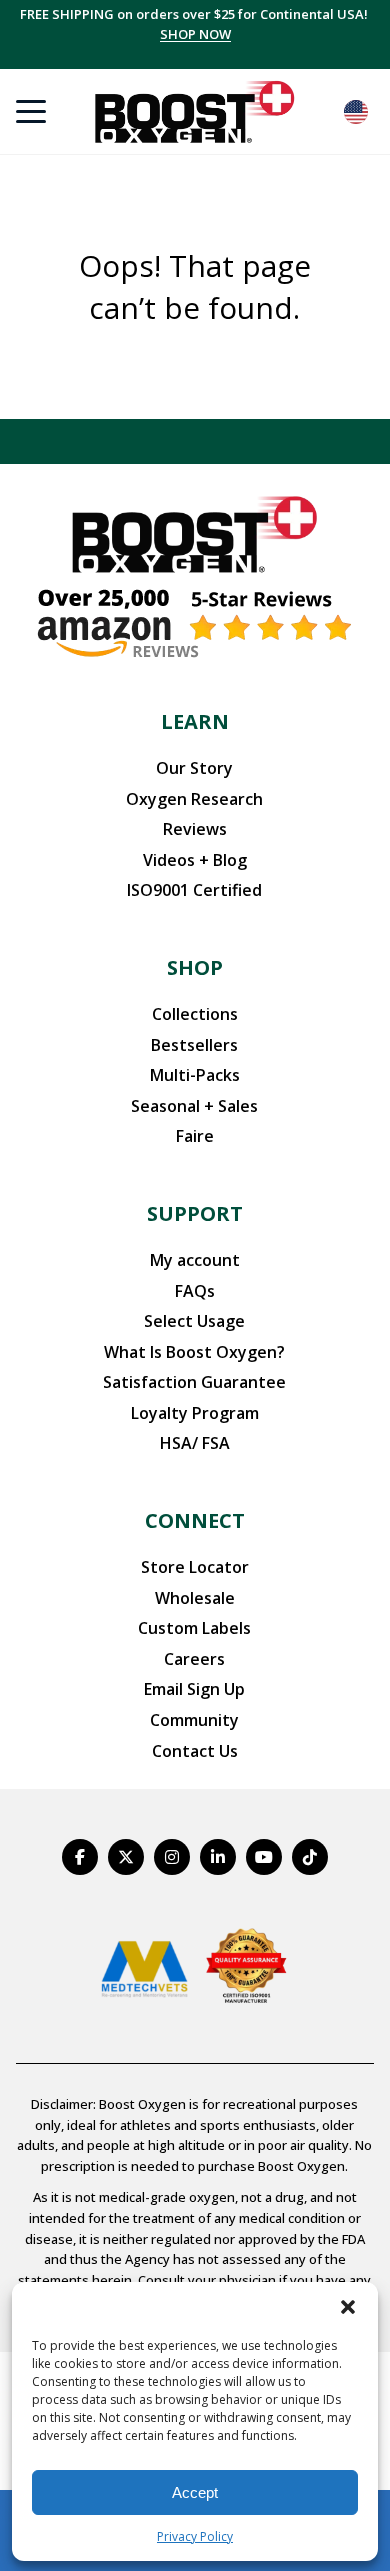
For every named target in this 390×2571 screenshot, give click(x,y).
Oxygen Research (194, 799)
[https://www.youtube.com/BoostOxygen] (264, 1857)
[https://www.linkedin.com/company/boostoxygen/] (218, 1857)
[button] (348, 2307)
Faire (195, 1136)
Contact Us (195, 1751)
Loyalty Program (195, 1413)
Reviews (195, 829)
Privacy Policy (195, 2536)
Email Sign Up (194, 1689)
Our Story (194, 768)
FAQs (195, 1291)
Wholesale (195, 1598)
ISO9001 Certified (194, 890)
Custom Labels (194, 1628)
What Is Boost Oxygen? (194, 1352)
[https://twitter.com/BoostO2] (126, 1857)
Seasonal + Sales (194, 1106)
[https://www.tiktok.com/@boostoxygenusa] (310, 1857)
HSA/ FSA (195, 1443)
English (356, 112)
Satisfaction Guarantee (194, 1382)
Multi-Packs (195, 1075)
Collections (195, 1014)
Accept (195, 2492)
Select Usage (194, 1321)
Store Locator (195, 1567)
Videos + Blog (195, 860)
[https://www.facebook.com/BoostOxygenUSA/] (80, 1857)
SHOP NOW (195, 34)
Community (194, 1720)
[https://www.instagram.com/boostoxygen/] (172, 1857)
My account (195, 1260)
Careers (194, 1659)
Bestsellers (194, 1045)
